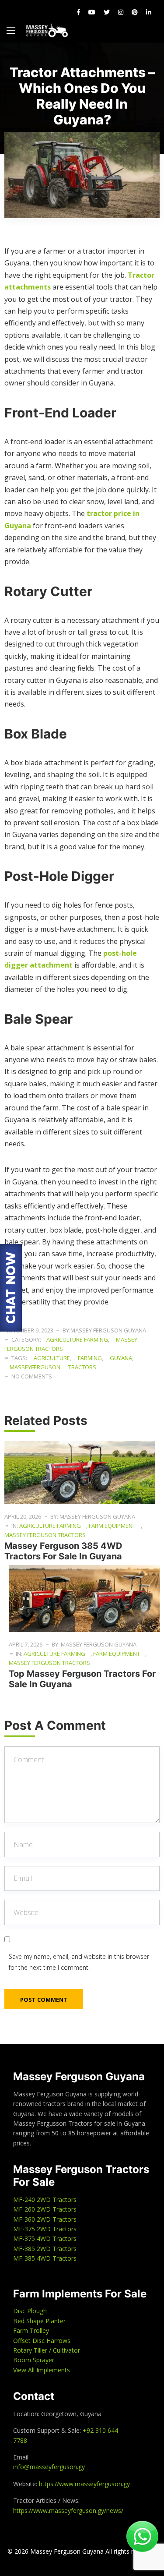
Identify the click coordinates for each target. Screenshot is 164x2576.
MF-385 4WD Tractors (45, 2258)
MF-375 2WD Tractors (45, 2229)
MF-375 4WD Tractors (45, 2239)
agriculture (52, 1358)
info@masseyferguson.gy (49, 2467)
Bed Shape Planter (39, 2321)
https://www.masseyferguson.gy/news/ (68, 2511)
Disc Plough (30, 2311)
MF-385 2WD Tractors (45, 2249)
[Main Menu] (11, 30)
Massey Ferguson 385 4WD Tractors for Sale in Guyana (64, 1551)
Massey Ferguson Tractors (45, 1535)
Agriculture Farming (77, 1339)
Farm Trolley (31, 2330)
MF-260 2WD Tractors (45, 2209)
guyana (121, 1358)
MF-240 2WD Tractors (45, 2200)
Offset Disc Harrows (42, 2341)
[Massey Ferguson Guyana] (47, 30)
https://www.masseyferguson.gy (84, 2484)
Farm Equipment (112, 1526)
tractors (82, 1367)
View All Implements (42, 2370)
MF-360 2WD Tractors (45, 2219)
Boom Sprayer (34, 2360)
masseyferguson (35, 1367)
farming (90, 1358)
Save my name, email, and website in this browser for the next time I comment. (79, 1962)
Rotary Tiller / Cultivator (47, 2350)
